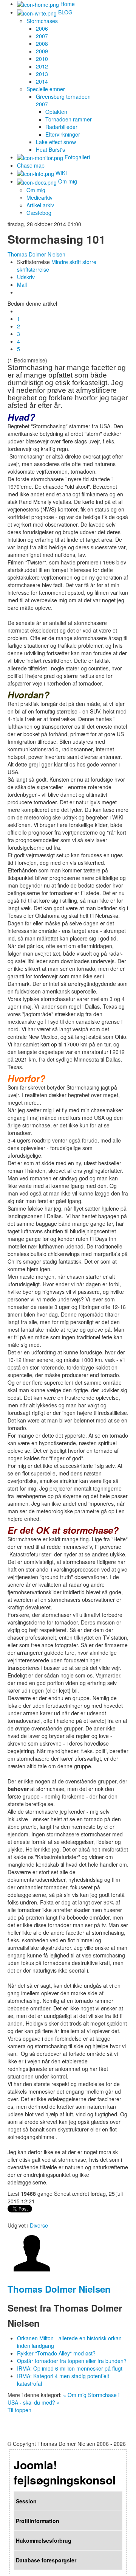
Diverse (39, 2225)
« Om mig (75, 2395)
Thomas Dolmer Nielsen (36, 254)
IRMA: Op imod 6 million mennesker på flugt (70, 2368)
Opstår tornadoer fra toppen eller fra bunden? (72, 2361)
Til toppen (19, 2410)
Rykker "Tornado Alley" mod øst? (56, 2353)
